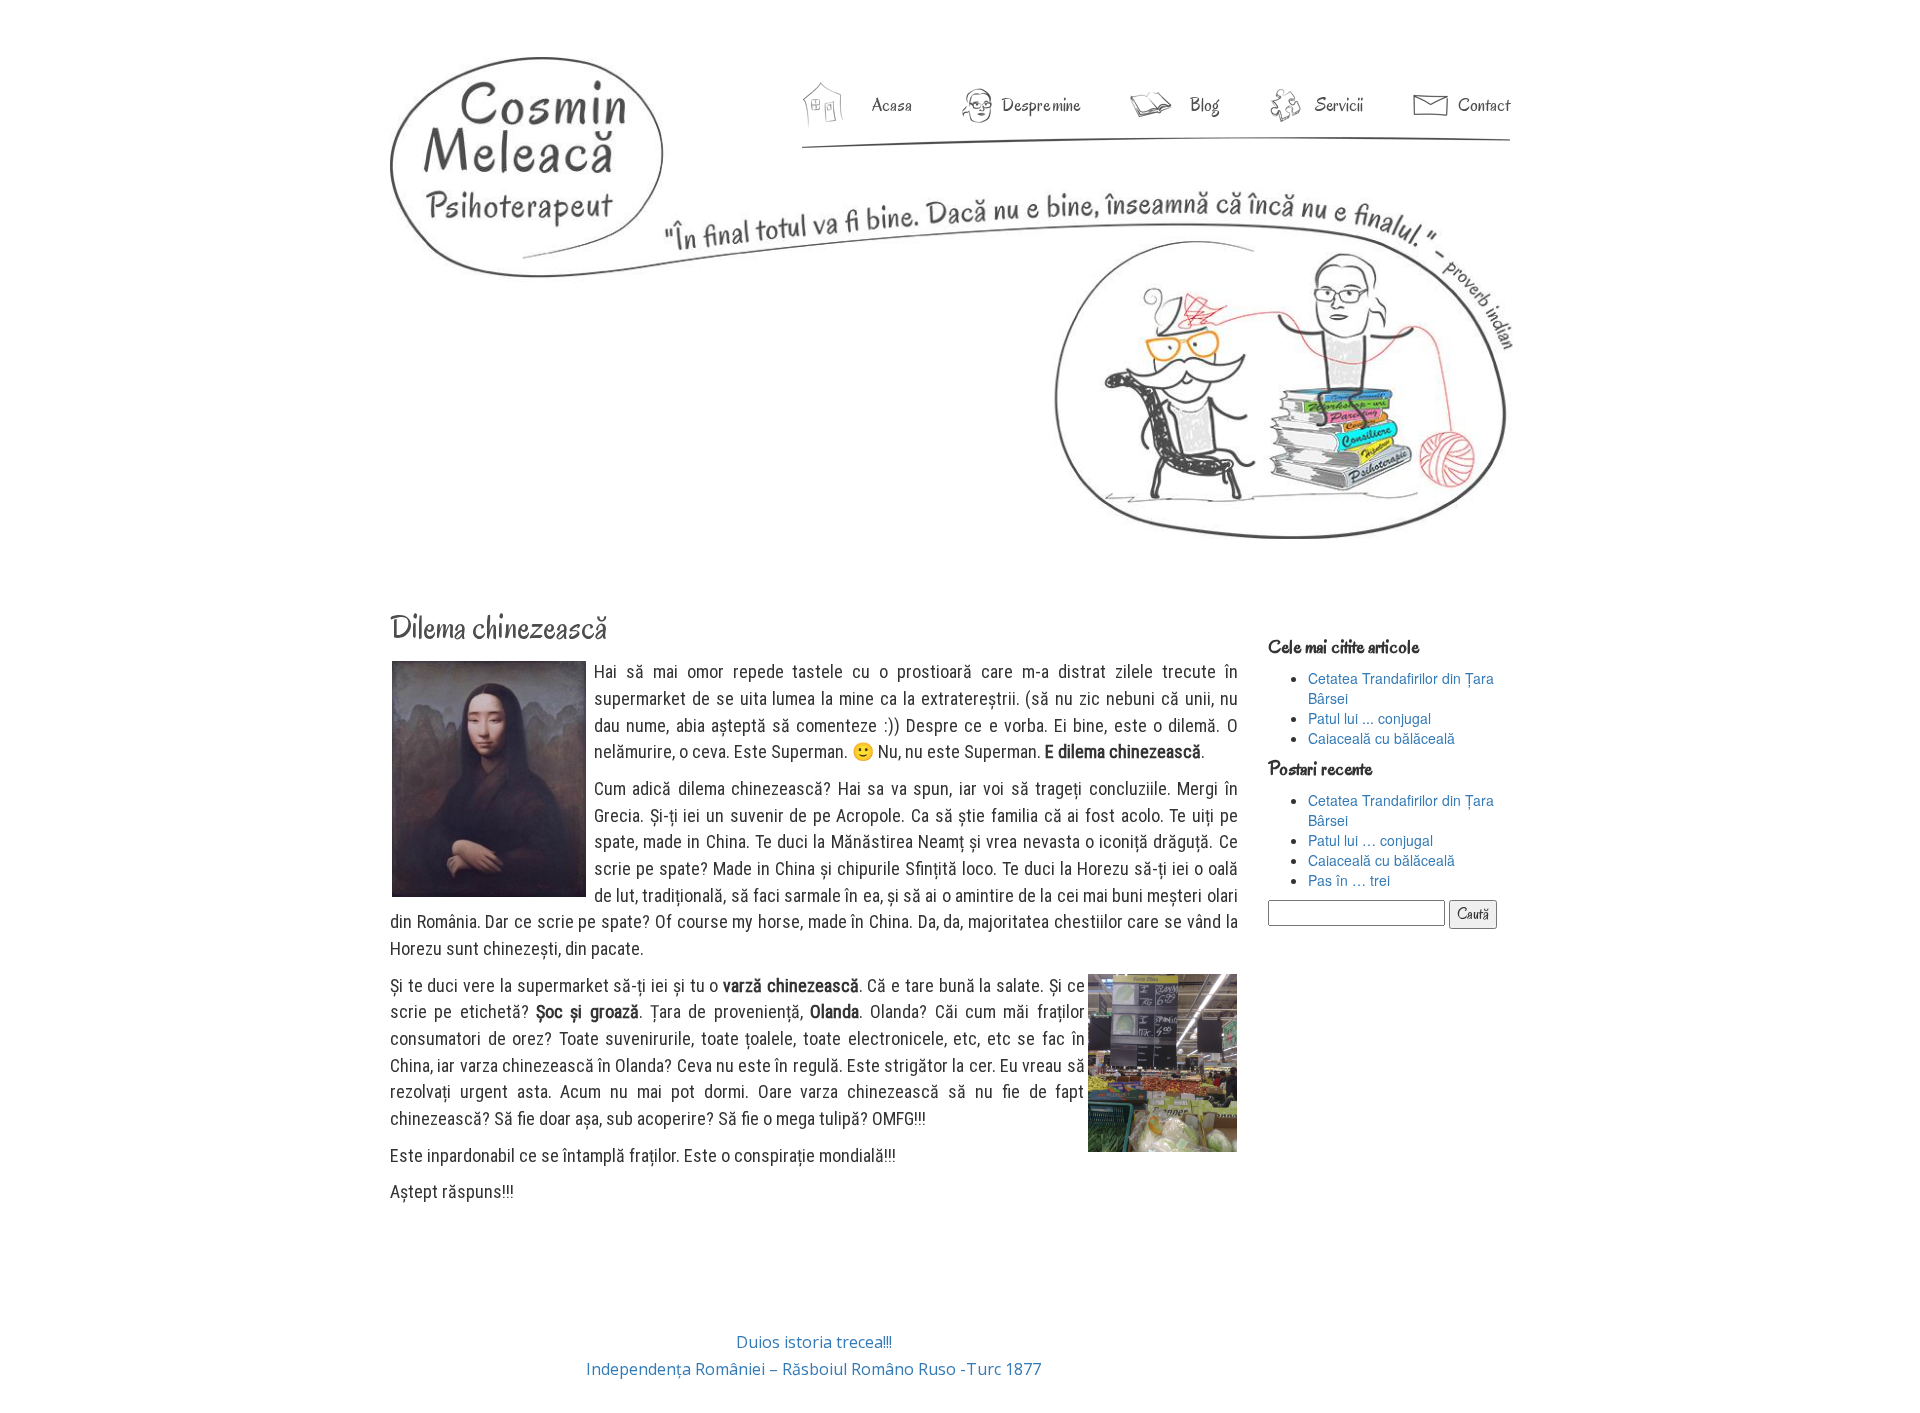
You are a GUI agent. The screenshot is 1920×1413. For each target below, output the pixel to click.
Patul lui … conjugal (1370, 840)
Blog (1205, 105)
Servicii (1339, 105)
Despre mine (1041, 105)
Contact (1484, 105)
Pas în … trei (1349, 880)
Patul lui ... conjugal (1369, 718)
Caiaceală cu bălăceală (1381, 738)
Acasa (892, 105)
